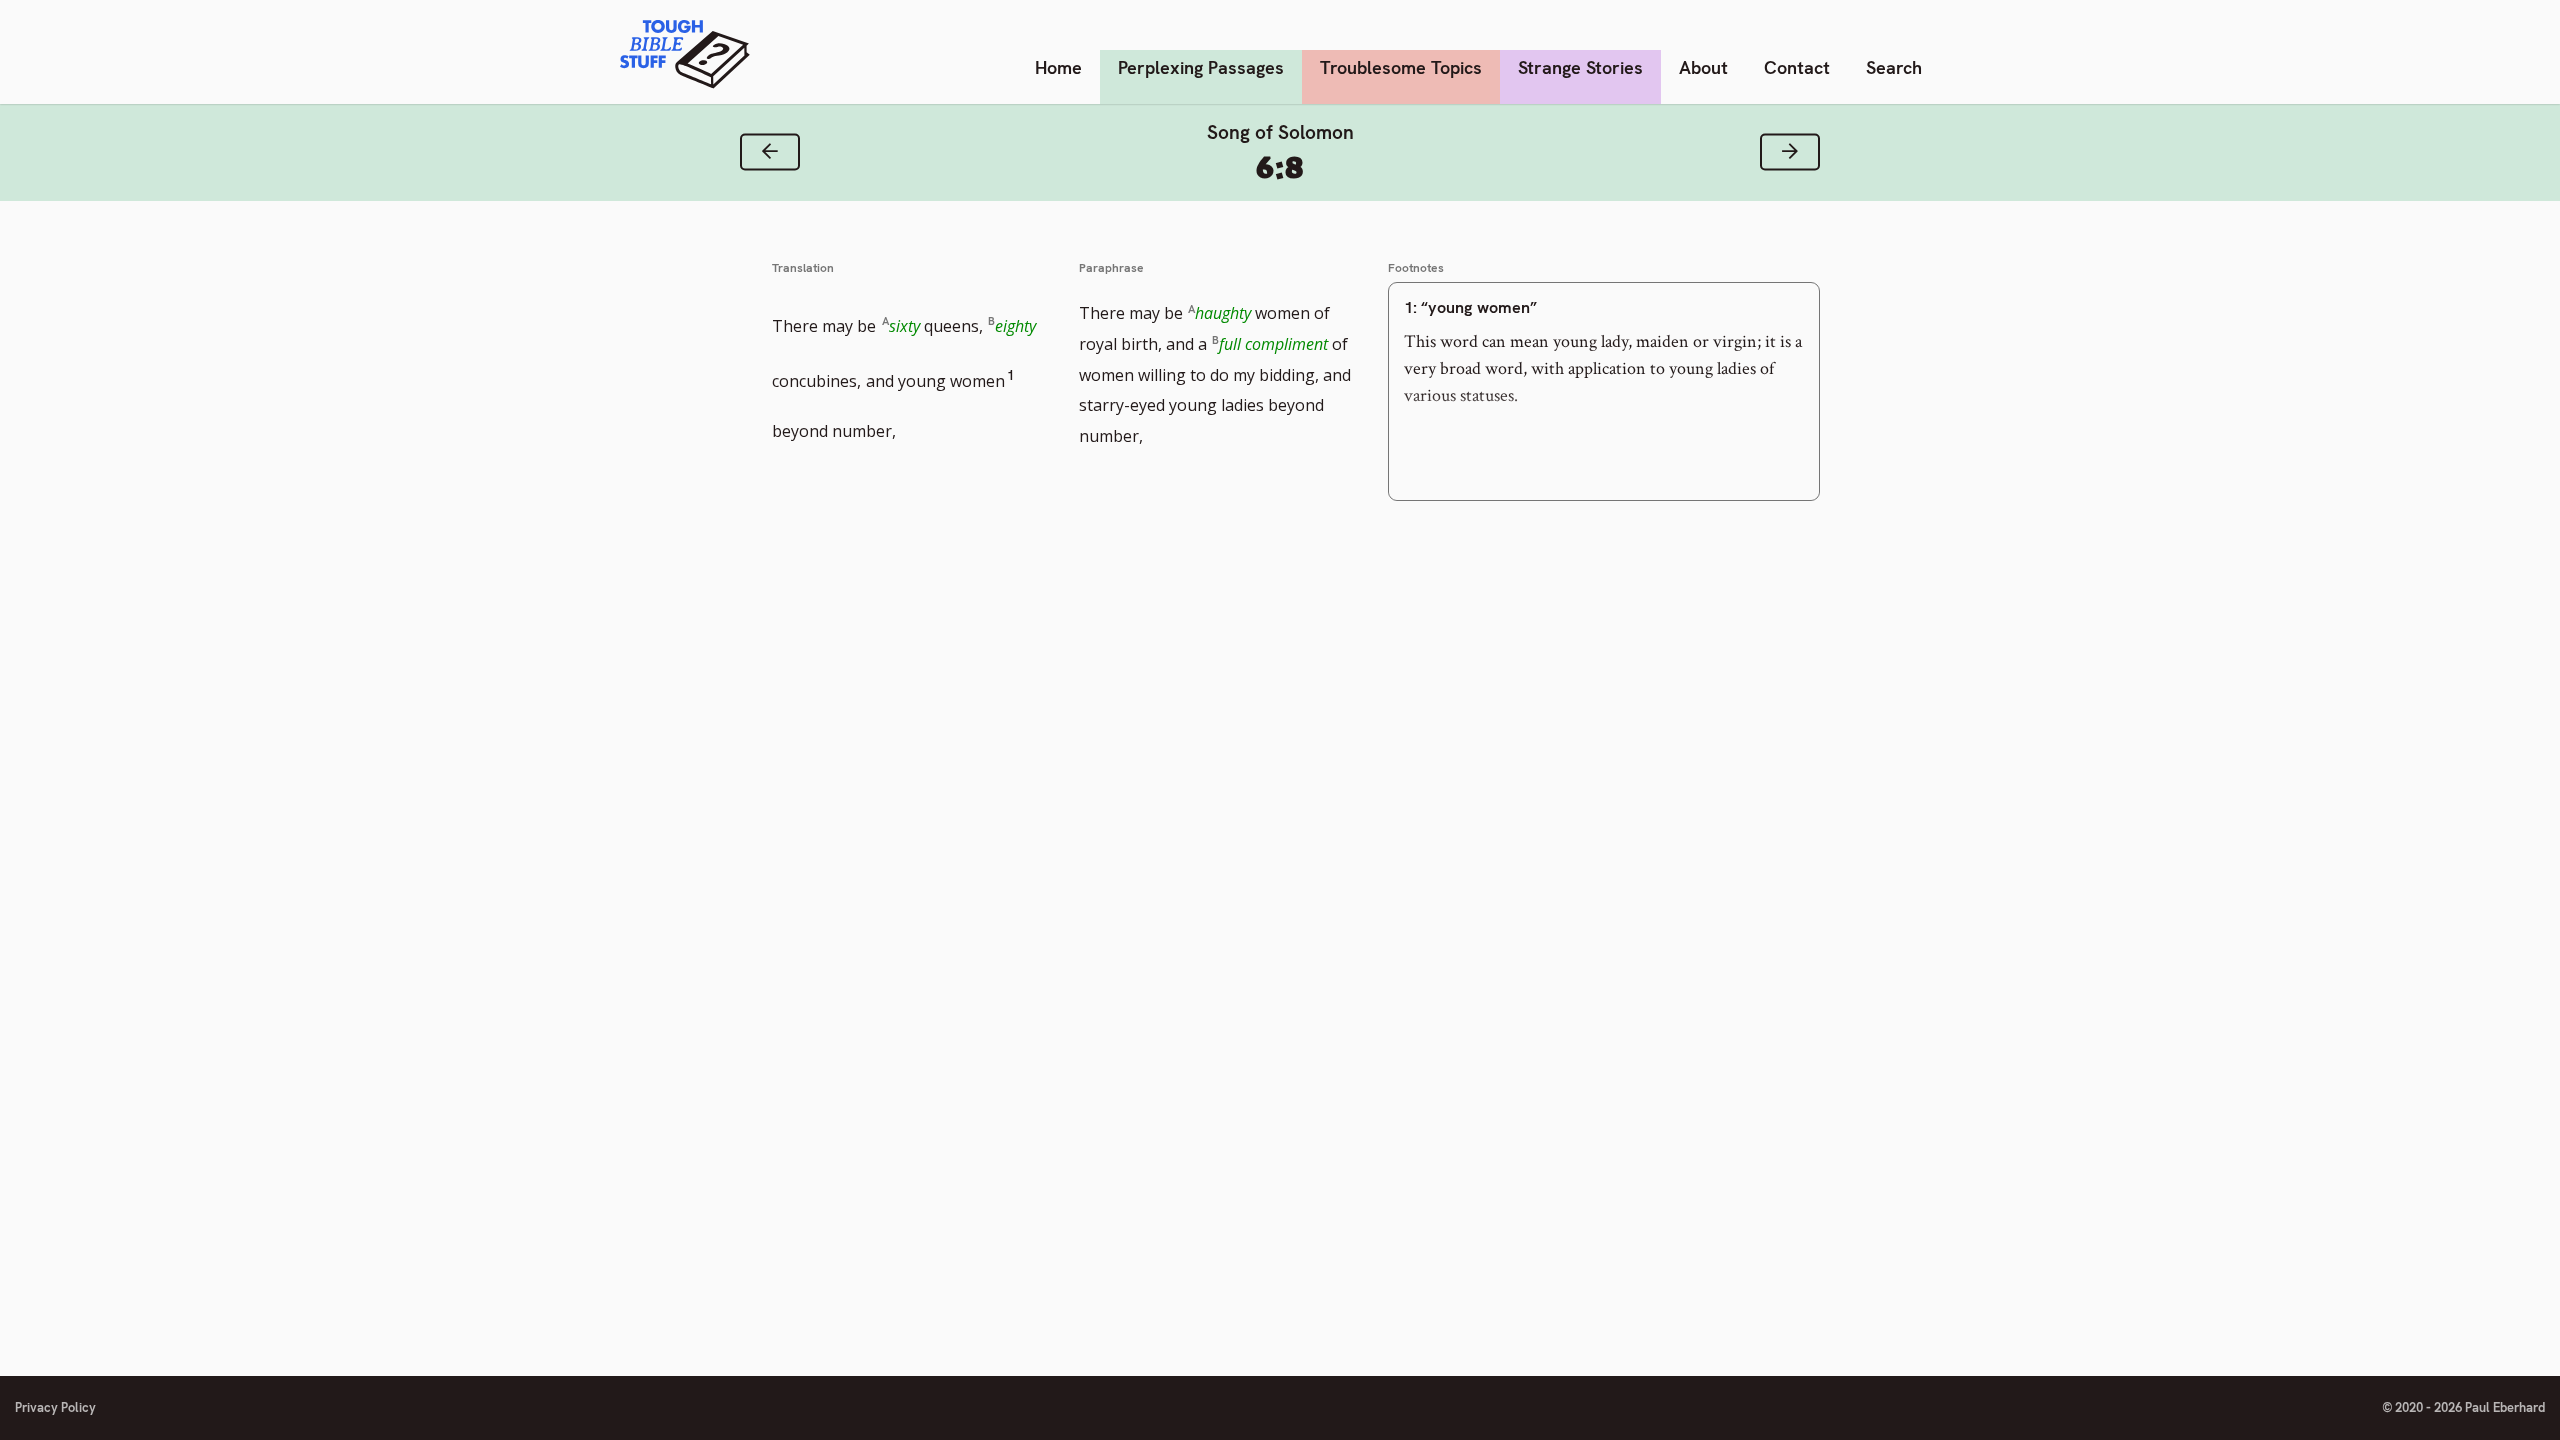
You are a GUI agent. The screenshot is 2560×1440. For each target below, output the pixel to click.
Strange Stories (1580, 67)
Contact (1797, 67)
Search (1894, 67)
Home (1058, 67)
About (1703, 67)
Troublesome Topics (1401, 67)
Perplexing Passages (1201, 67)
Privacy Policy (55, 1407)
